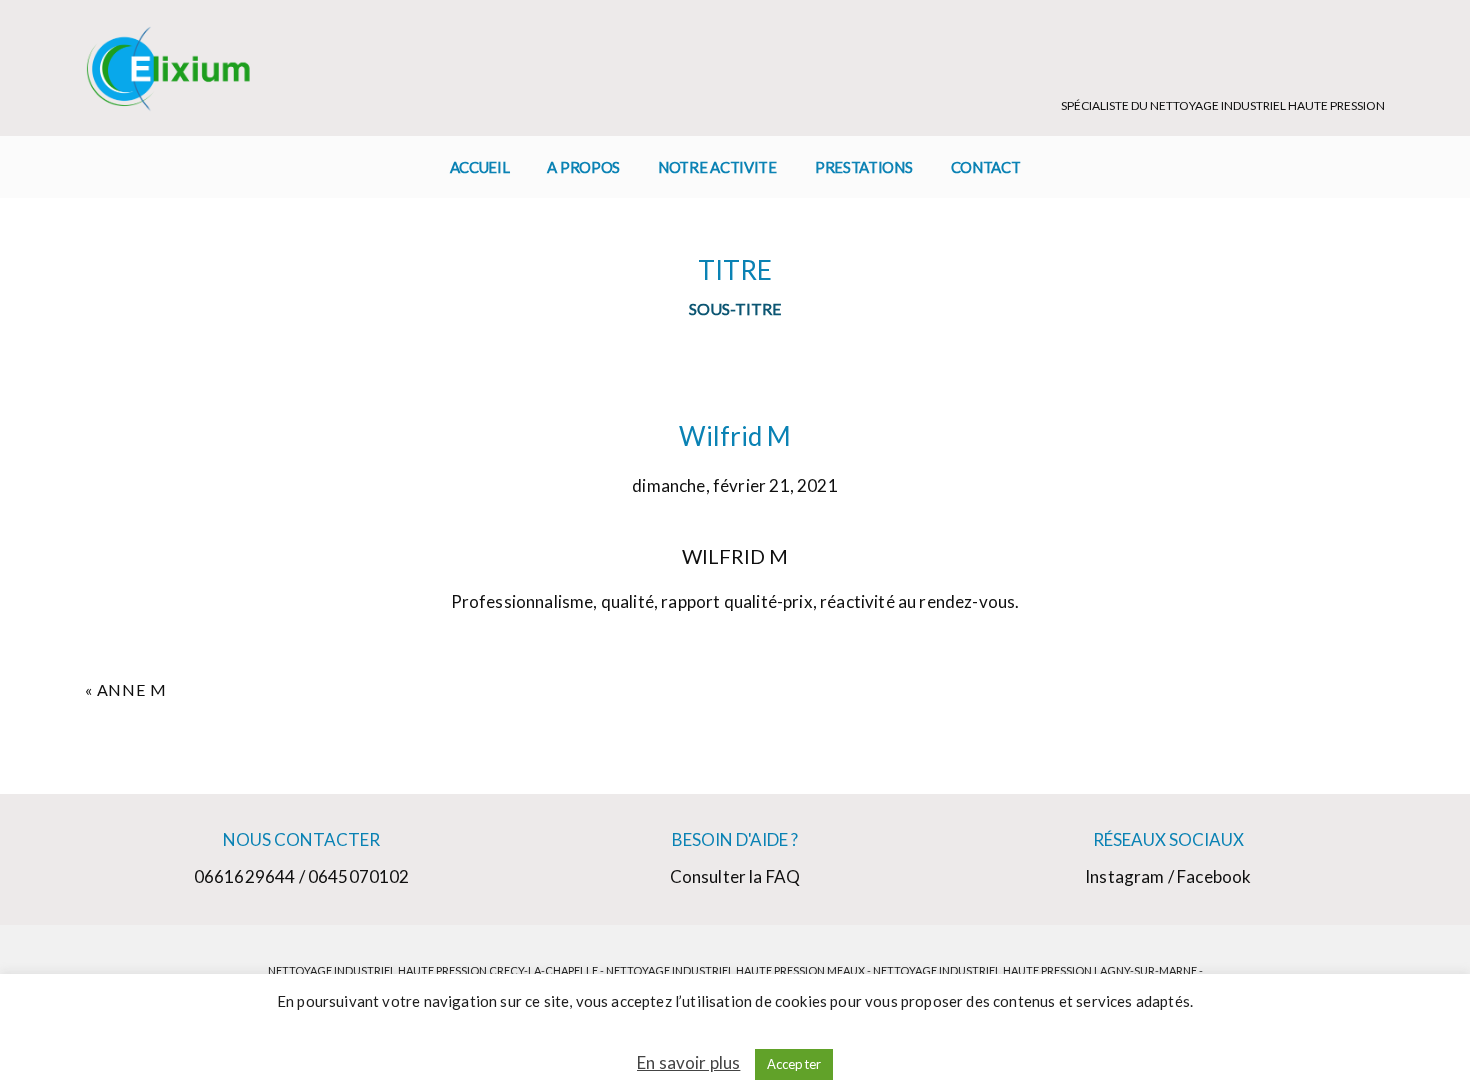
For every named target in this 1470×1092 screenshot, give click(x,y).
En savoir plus (688, 1062)
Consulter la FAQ (735, 876)
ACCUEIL (480, 167)
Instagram (1125, 876)
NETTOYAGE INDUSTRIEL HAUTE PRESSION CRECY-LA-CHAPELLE (433, 970)
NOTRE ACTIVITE (717, 167)
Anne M (132, 689)
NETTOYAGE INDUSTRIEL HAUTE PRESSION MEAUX (735, 970)
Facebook (1214, 876)
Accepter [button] (794, 1064)
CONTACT (986, 167)
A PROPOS (583, 167)
